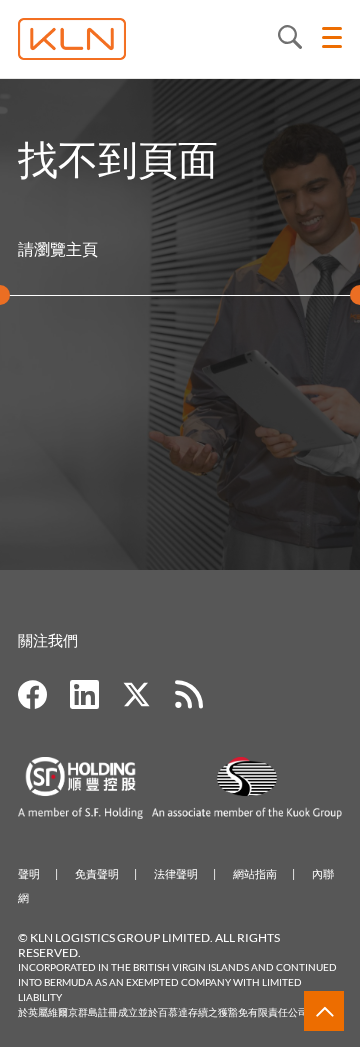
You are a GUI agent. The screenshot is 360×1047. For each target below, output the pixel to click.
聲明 (29, 873)
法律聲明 (176, 873)
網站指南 (255, 873)
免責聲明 (97, 873)
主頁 (82, 248)
